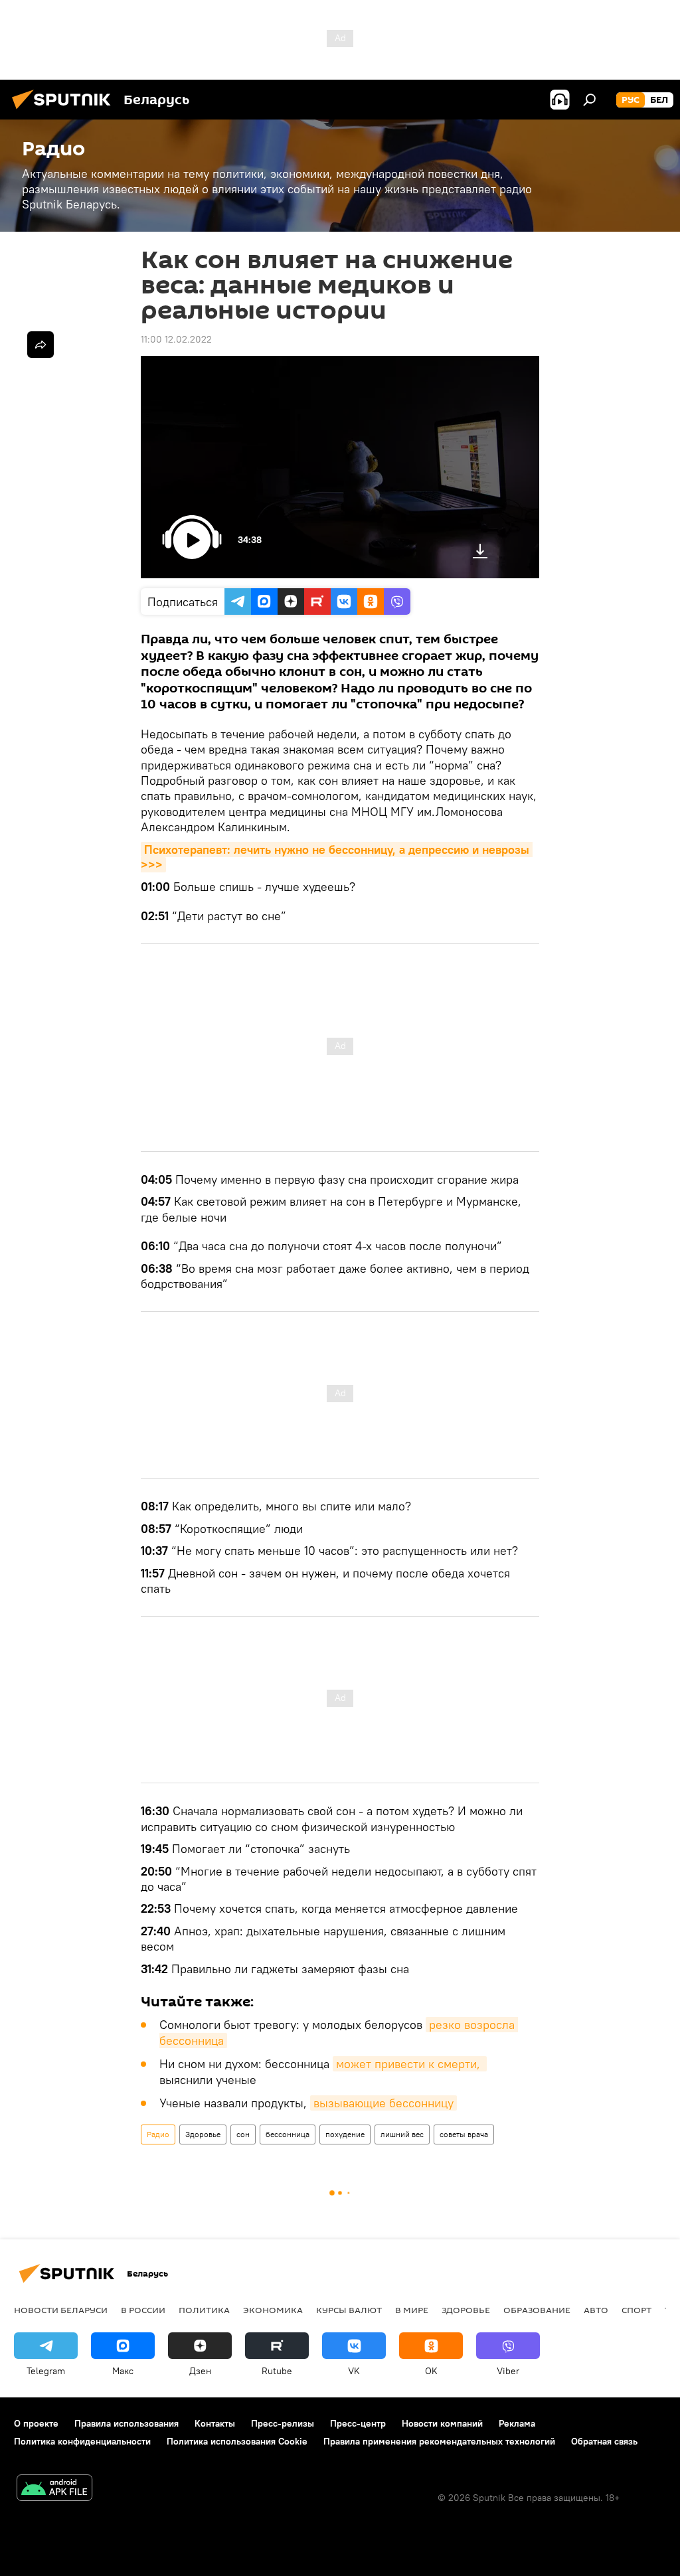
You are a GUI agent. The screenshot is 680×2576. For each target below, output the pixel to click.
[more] (41, 345)
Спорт (637, 2310)
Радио (158, 2134)
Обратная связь (604, 2441)
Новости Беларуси (61, 2310)
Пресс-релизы (283, 2423)
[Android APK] (54, 2489)
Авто (596, 2310)
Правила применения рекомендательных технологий (439, 2441)
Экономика (273, 2310)
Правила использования (127, 2423)
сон (243, 2134)
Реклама (517, 2423)
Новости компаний (442, 2423)
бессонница (288, 2134)
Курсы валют (349, 2310)
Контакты (215, 2423)
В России (143, 2310)
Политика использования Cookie (237, 2441)
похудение (345, 2134)
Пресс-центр (358, 2423)
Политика (204, 2310)
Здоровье (203, 2134)
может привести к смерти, (410, 2064)
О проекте (36, 2423)
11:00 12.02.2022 (176, 339)
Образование (537, 2310)
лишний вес (402, 2134)
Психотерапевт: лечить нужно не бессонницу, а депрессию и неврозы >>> (337, 857)
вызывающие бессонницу (383, 2103)
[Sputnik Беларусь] (65, 111)
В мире (412, 2310)
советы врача (464, 2134)
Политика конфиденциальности (82, 2441)
